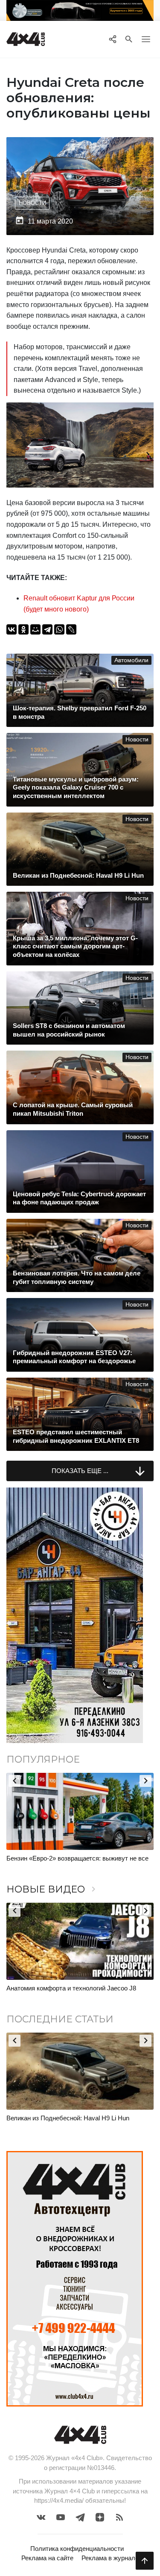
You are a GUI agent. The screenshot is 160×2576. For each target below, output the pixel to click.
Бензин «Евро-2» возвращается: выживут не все (77, 1858)
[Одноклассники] (23, 629)
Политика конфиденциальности (77, 2549)
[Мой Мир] (35, 629)
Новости (32, 203)
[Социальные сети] (112, 39)
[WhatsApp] (59, 629)
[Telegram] (47, 629)
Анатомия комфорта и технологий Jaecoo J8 (71, 1988)
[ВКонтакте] (12, 629)
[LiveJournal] (71, 629)
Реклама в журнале (110, 2558)
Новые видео (52, 1889)
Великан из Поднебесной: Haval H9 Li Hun (68, 2118)
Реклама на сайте (47, 2558)
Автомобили (131, 660)
